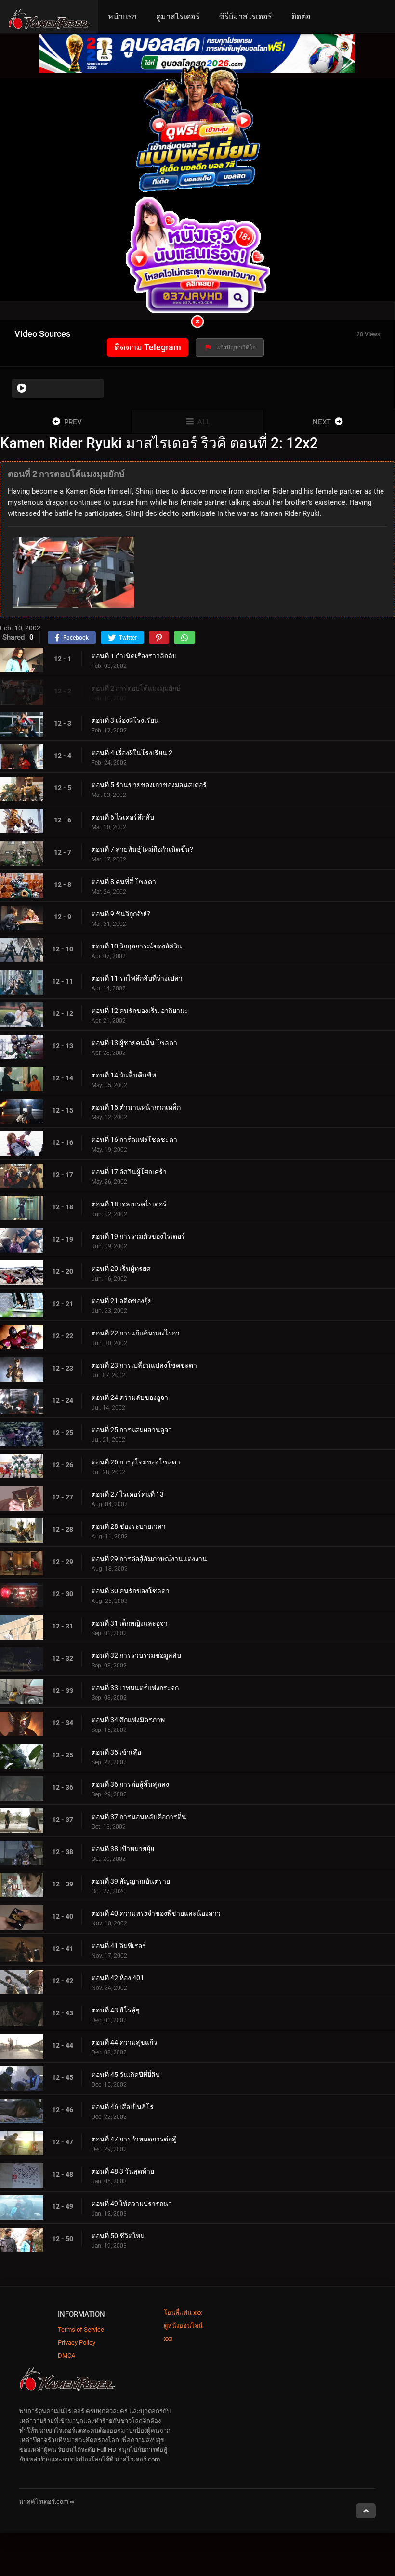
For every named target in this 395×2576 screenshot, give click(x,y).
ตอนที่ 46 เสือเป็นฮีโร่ (123, 2107)
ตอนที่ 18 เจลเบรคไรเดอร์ (129, 1204)
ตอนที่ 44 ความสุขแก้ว (124, 2042)
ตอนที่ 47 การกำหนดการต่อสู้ (134, 2139)
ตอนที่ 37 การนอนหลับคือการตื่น (139, 1817)
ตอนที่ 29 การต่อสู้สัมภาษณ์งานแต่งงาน (149, 1559)
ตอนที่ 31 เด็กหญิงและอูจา (130, 1623)
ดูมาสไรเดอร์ (178, 17)
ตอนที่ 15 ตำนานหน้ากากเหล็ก (136, 1107)
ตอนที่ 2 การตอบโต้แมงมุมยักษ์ (136, 688)
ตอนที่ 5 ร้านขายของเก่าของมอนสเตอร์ (149, 785)
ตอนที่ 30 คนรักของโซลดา (131, 1591)
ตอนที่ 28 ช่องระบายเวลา (129, 1526)
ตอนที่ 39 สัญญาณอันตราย (131, 1881)
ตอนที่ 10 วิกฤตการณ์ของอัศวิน (137, 946)
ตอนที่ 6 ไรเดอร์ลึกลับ (123, 817)
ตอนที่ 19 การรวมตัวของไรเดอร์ (138, 1236)
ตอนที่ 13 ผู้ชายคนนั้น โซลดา (134, 1043)
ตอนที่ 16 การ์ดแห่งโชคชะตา (134, 1140)
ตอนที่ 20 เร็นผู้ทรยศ (121, 1269)
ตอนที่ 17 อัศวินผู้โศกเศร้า (129, 1172)
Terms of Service (81, 2329)
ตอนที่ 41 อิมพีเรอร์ (119, 1946)
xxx (168, 2339)
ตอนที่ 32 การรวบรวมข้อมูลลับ (136, 1655)
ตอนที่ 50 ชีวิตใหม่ (118, 2236)
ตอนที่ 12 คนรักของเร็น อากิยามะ (140, 1011)
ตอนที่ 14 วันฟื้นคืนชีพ (124, 1075)
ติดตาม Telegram (148, 347)
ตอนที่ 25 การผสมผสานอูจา (132, 1430)
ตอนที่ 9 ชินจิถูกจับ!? (121, 914)
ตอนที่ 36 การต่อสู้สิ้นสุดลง (130, 1784)
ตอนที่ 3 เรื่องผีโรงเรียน (125, 720)
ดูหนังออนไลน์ (183, 2326)
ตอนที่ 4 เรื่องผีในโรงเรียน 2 (132, 753)
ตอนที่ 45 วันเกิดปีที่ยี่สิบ (126, 2075)
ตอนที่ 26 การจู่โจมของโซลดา (136, 1462)
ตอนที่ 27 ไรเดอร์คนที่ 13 (128, 1494)
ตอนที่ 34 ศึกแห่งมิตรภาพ (128, 1720)
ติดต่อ (301, 17)
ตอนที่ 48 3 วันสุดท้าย (123, 2171)
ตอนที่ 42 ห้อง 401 (118, 1978)
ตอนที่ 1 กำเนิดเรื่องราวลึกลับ (134, 656)
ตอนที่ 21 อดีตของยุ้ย (122, 1301)
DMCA (66, 2355)
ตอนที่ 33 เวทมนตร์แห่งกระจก (135, 1688)
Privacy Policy (77, 2342)
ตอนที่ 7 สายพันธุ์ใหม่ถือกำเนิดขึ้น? (142, 849)
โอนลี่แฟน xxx (183, 2313)
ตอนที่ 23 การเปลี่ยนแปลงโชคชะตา (144, 1365)
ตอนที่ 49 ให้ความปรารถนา (132, 2204)
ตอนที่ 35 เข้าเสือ (116, 1752)
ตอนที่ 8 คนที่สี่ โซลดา (124, 882)
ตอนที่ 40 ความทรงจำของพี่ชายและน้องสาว (156, 1913)
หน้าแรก (122, 17)
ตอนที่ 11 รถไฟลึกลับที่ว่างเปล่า (137, 978)
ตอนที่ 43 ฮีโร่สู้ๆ (116, 2010)
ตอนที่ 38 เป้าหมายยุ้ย (123, 1849)
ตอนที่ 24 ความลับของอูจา (130, 1397)
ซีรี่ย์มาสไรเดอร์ (246, 17)
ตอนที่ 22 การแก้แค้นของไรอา (136, 1333)
